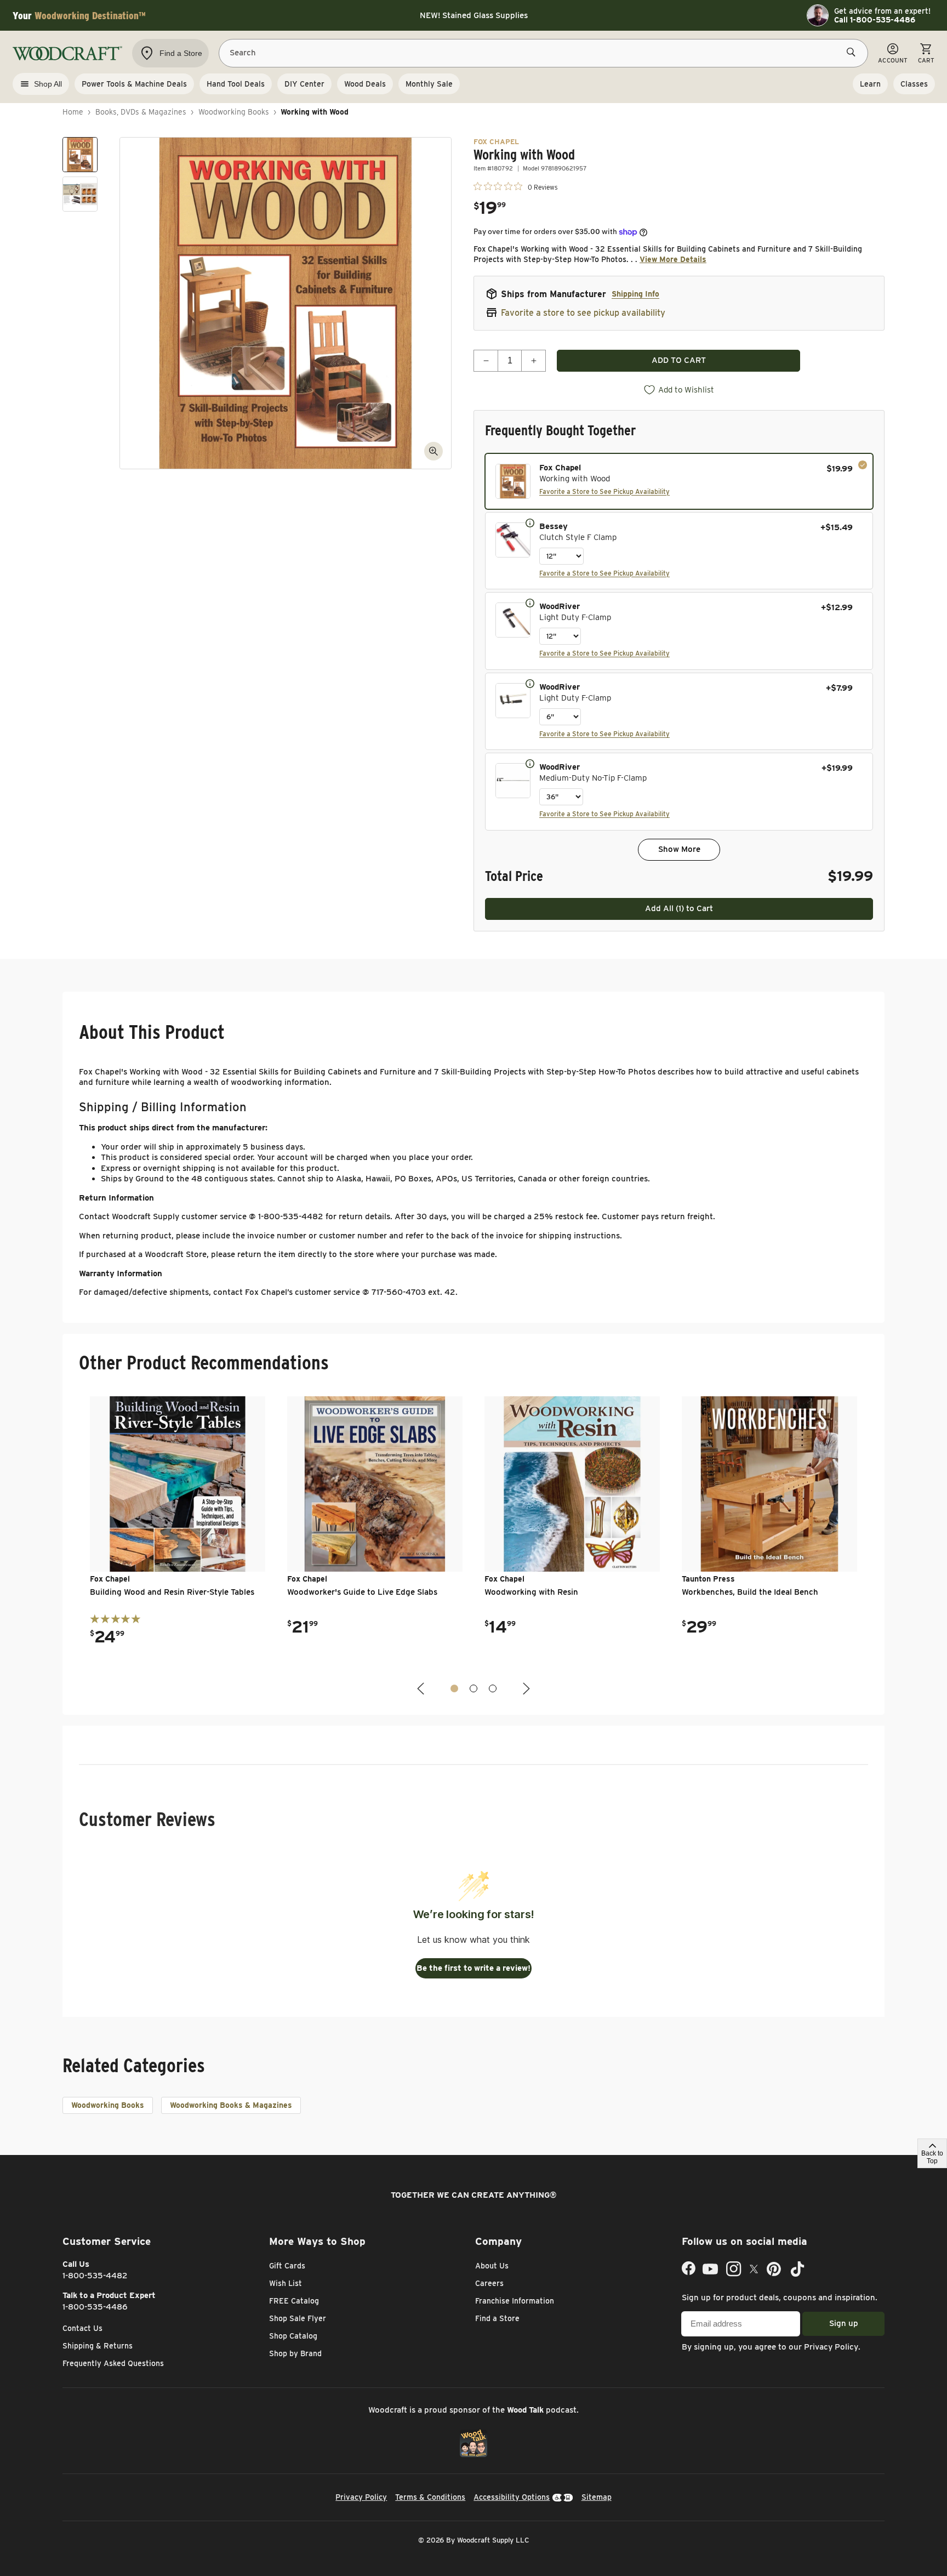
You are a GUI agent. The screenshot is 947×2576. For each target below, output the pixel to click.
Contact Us (82, 2328)
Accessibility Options (512, 2497)
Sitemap (597, 2497)
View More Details (673, 259)
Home (73, 112)
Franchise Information (515, 2301)
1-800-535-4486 (95, 2307)
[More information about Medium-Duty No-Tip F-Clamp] (530, 763)
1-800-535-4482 (95, 2276)
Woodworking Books (234, 112)
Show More (679, 849)
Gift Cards (287, 2266)
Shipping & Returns (98, 2346)
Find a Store (497, 2318)
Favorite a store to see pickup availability (583, 313)
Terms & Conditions (430, 2497)
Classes (914, 84)
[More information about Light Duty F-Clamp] (530, 602)
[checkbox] (679, 481)
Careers (489, 2283)
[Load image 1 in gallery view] (80, 155)
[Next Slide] (525, 1689)
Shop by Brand (295, 2353)
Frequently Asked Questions (113, 2363)
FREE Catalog (294, 2301)
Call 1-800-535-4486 (875, 20)
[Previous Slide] (422, 1689)
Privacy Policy (831, 2347)
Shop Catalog (293, 2336)
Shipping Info (635, 294)
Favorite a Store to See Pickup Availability (604, 491)
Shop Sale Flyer (298, 2318)
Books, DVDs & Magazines (141, 112)
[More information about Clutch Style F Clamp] (530, 522)
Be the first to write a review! (473, 1968)
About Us (492, 2266)
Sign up (844, 2323)
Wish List (286, 2283)
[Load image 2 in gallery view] (80, 194)
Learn (870, 84)
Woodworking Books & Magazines (231, 2105)
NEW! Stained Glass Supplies (474, 15)
